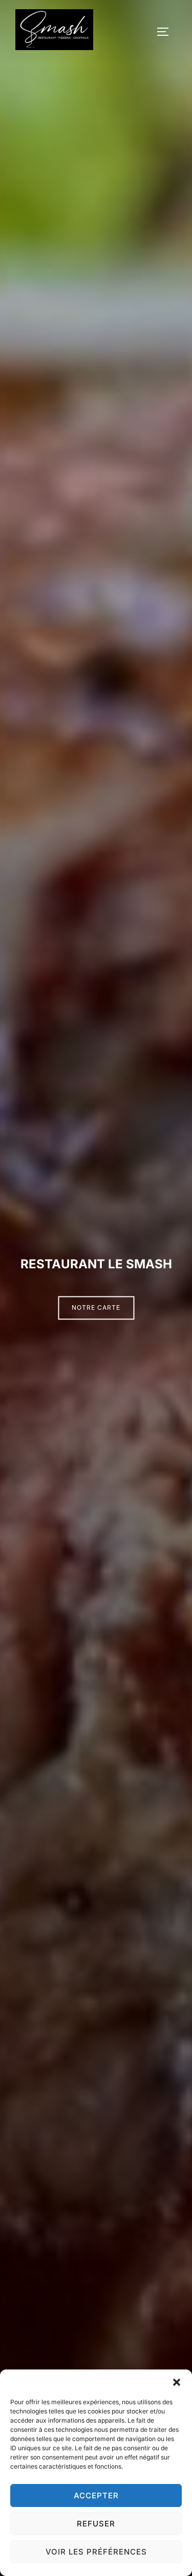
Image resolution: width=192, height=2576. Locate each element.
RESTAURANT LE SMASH (96, 1264)
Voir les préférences (96, 2552)
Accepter (96, 2495)
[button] (177, 2382)
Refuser (96, 2524)
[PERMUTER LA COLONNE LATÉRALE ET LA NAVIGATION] (166, 32)
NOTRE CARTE (96, 1307)
